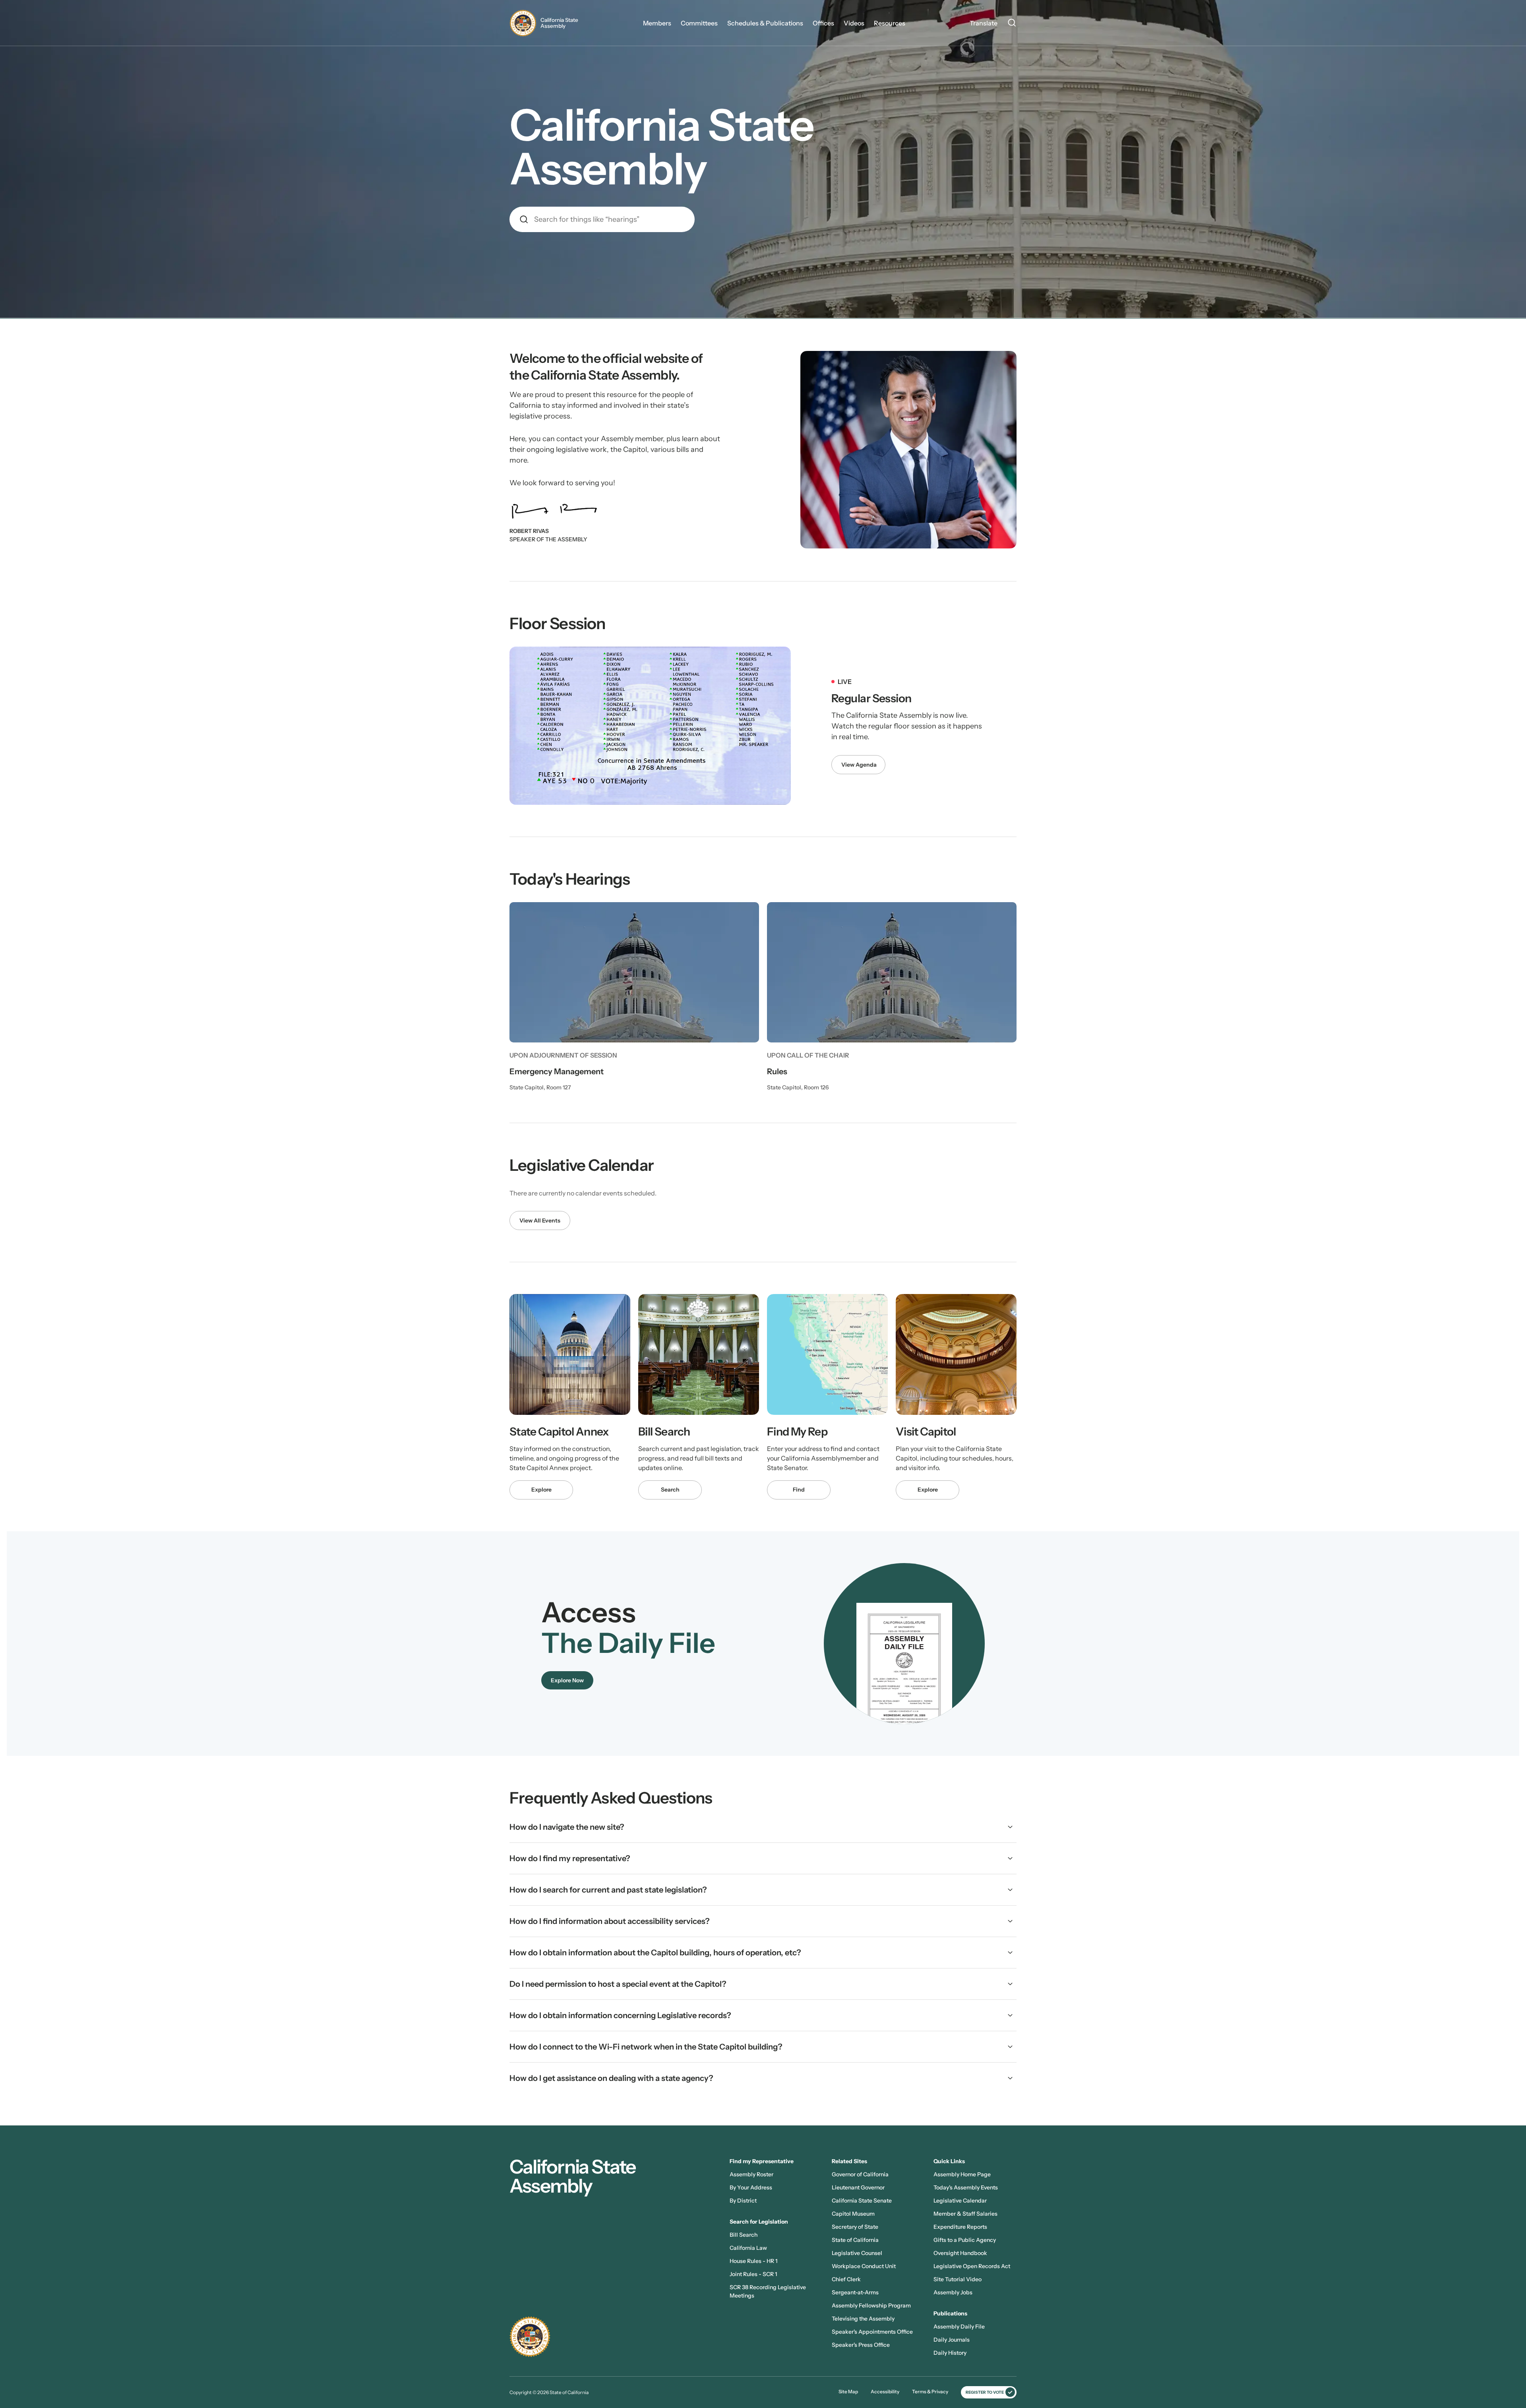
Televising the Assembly (863, 2319)
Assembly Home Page (962, 2174)
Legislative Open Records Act (972, 2266)
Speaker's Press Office (861, 2345)
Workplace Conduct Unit (864, 2266)
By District (743, 2201)
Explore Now (567, 1680)
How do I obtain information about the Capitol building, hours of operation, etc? (655, 1953)
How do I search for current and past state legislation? (608, 1890)
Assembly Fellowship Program (871, 2305)
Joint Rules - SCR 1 (753, 2274)
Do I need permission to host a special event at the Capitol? (618, 1984)
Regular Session (871, 698)
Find (799, 1490)
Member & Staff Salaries (965, 2214)
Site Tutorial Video (958, 2279)
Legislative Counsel (857, 2253)
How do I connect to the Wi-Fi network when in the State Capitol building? (646, 2047)
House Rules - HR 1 (753, 2261)
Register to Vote (985, 2392)
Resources (890, 23)
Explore (541, 1490)
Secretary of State (855, 2227)
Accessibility (885, 2392)
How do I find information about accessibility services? (610, 1921)
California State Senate (862, 2201)
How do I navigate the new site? (567, 1827)
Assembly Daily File (959, 2327)
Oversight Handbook (960, 2253)
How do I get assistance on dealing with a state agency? (611, 2078)
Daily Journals (952, 2340)
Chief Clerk (846, 2279)
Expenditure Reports (960, 2227)
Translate (984, 23)
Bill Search (744, 2235)
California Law (748, 2248)
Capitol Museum (853, 2214)
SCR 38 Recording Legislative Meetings (768, 2291)
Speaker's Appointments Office (872, 2332)
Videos (854, 23)
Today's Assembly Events (966, 2187)
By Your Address (751, 2187)
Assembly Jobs (953, 2292)
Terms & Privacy (930, 2392)
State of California (855, 2240)
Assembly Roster (751, 2174)
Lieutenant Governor (858, 2187)
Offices (823, 23)
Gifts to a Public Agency (965, 2240)
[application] (650, 726)
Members (657, 23)
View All (530, 1220)
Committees (699, 23)
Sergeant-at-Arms (855, 2292)
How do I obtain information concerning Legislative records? (620, 2015)
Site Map (848, 2392)
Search (670, 1490)
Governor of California (860, 2174)
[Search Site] (1012, 24)
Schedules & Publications (765, 23)
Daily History (950, 2353)
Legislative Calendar (960, 2201)
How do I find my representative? (570, 1858)
